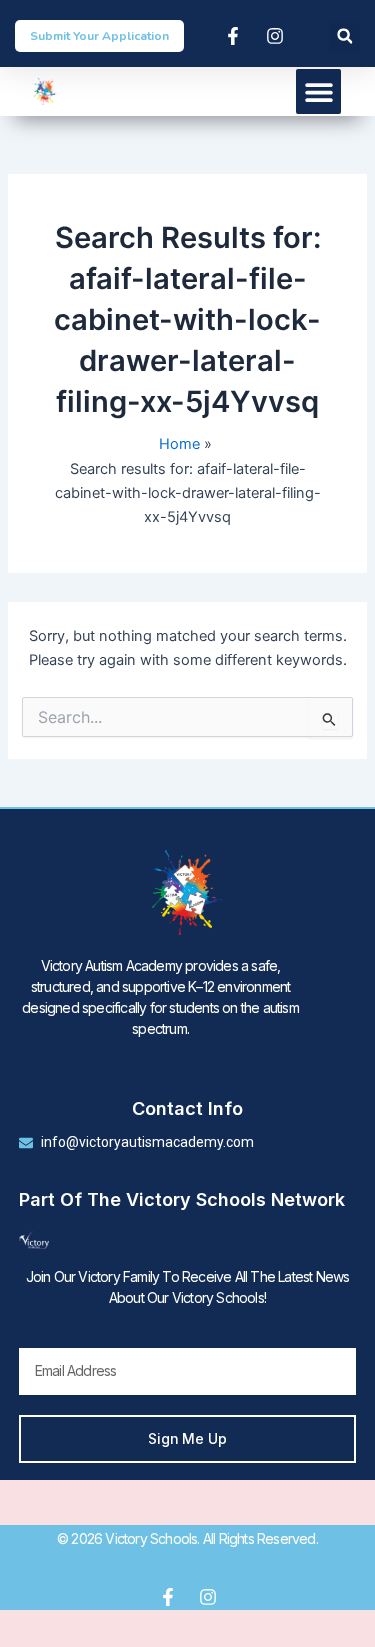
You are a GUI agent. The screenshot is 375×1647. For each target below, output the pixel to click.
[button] (344, 36)
